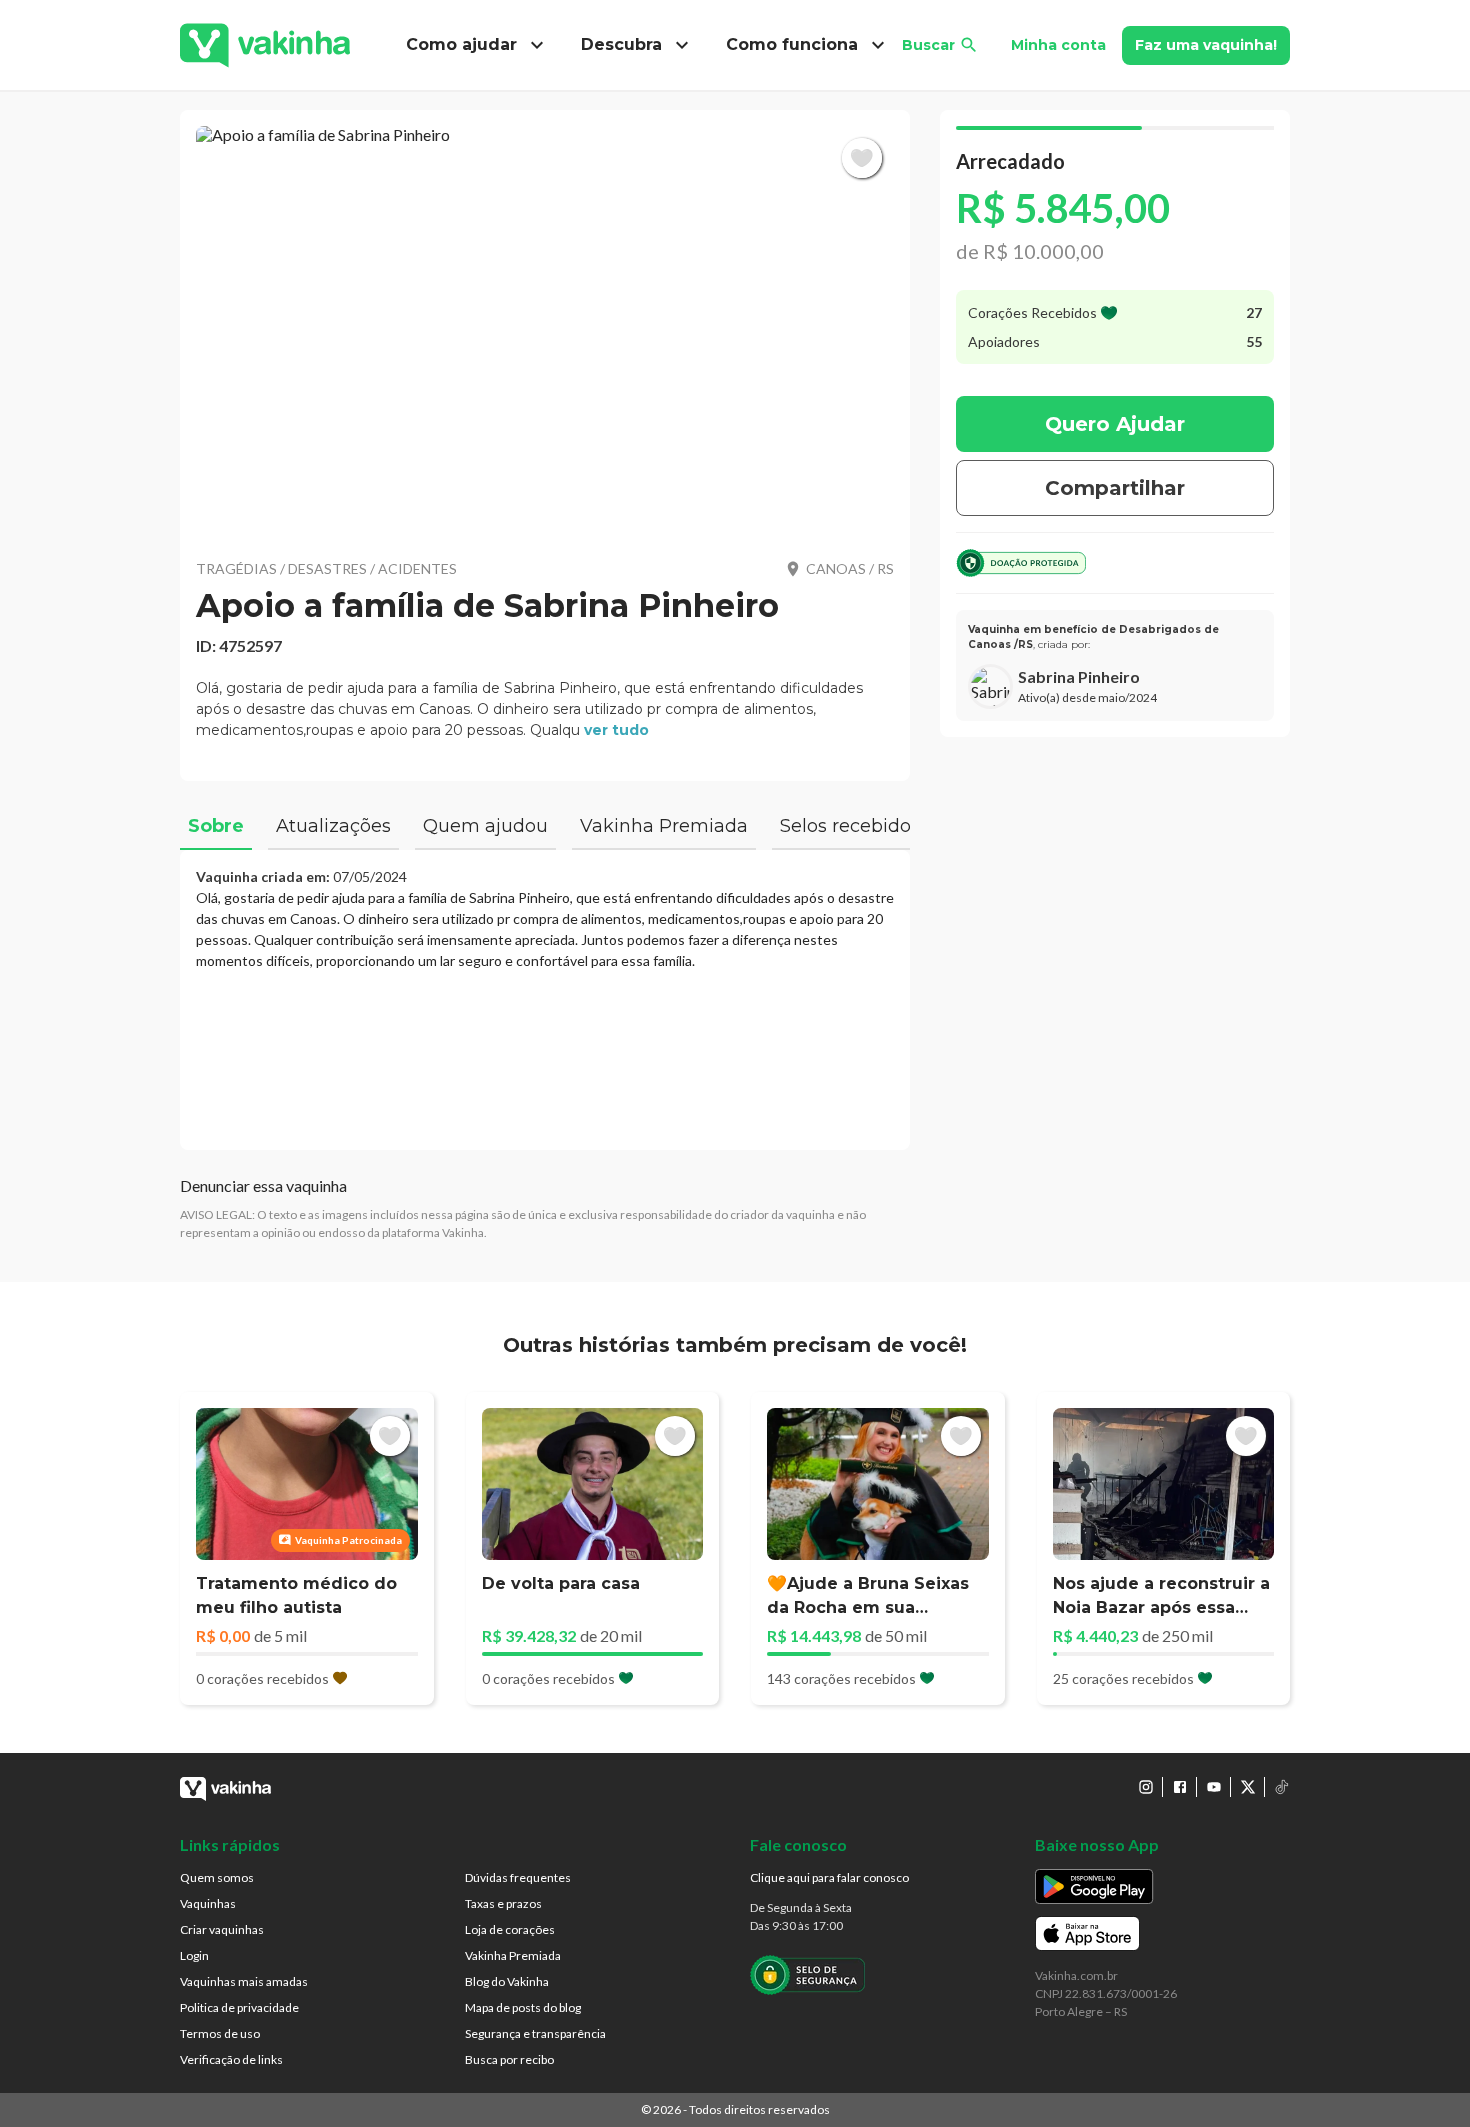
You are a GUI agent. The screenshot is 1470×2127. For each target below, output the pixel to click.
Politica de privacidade (239, 2007)
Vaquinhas (208, 1903)
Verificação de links (231, 2059)
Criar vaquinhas (222, 1929)
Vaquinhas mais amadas (244, 1981)
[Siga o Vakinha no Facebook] (1180, 1787)
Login (194, 1955)
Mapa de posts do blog (523, 2007)
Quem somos (217, 1877)
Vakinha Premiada (513, 1955)
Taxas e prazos (503, 1903)
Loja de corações (510, 1929)
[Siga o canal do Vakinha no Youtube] (1214, 1787)
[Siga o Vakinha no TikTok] (1282, 1787)
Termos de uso (220, 2033)
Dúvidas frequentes (518, 1877)
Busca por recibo (509, 2059)
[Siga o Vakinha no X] (1248, 1787)
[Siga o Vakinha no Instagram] (1146, 1787)
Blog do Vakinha (507, 1981)
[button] (545, 330)
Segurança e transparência (535, 2033)
